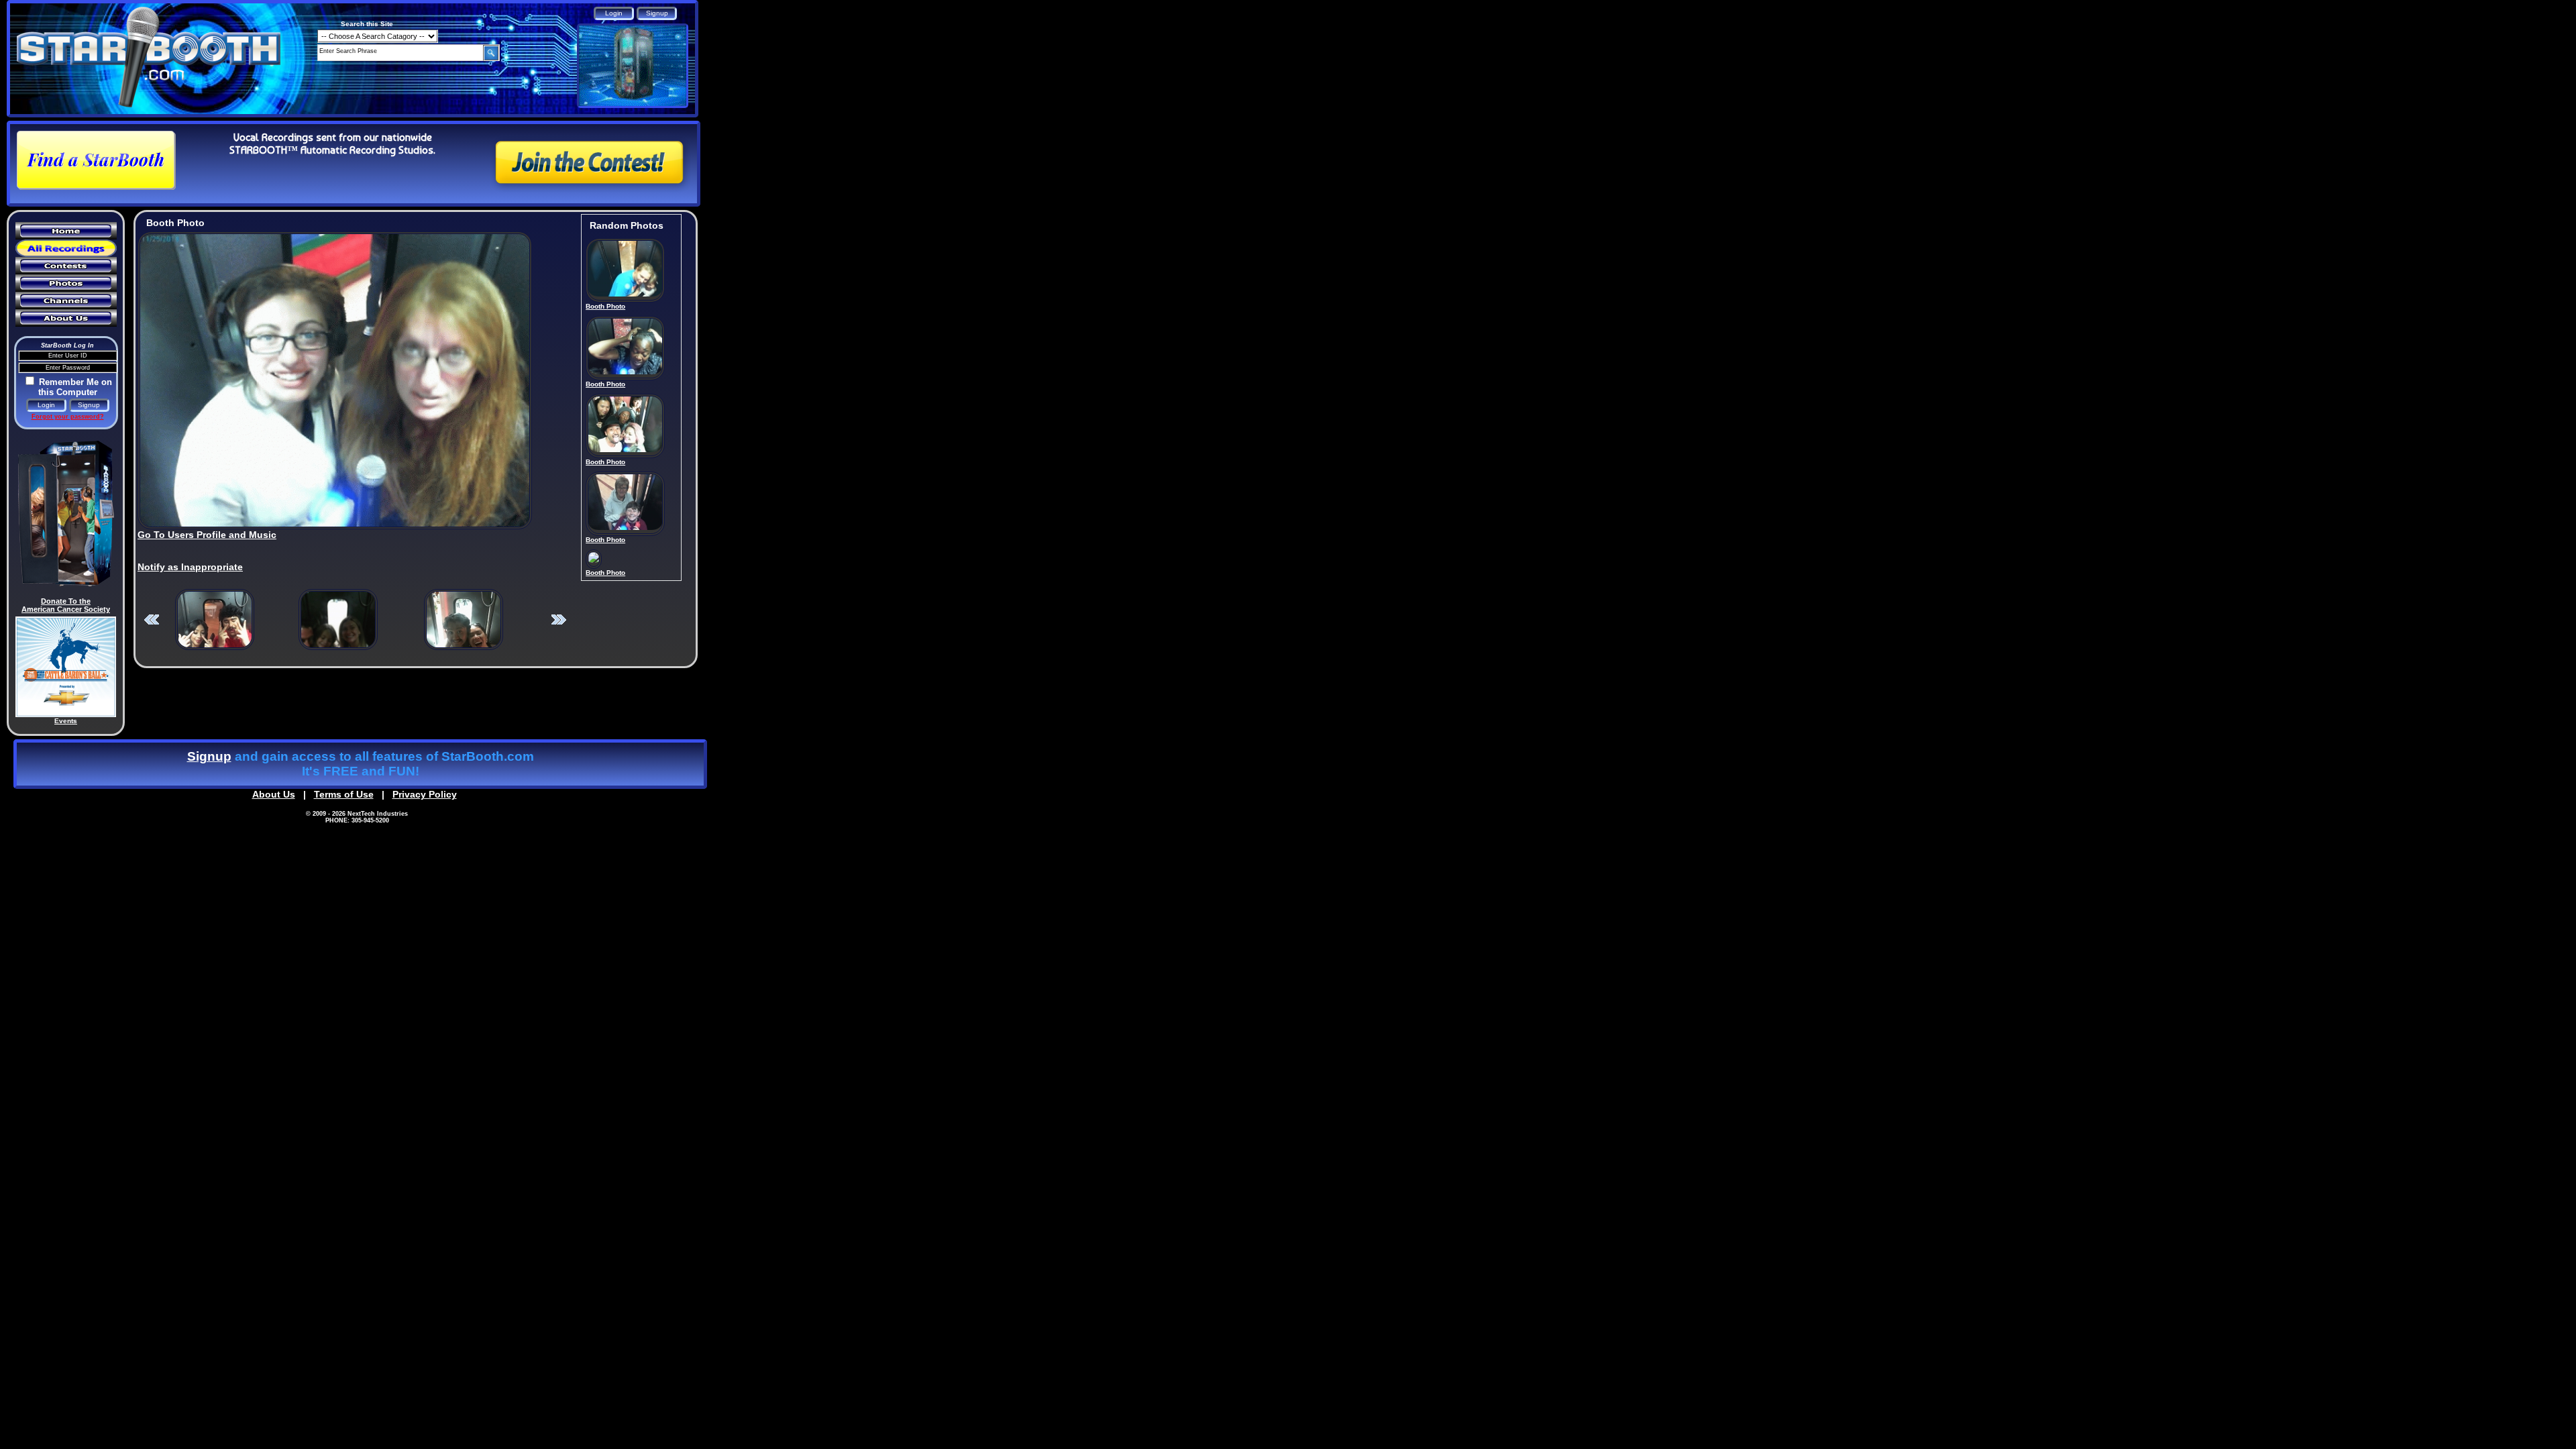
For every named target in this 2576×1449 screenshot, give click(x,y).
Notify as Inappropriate (190, 567)
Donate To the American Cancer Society (66, 605)
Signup (209, 756)
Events (66, 721)
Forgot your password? (68, 417)
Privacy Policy (425, 794)
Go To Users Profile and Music (207, 535)
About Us (274, 794)
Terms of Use (344, 794)
